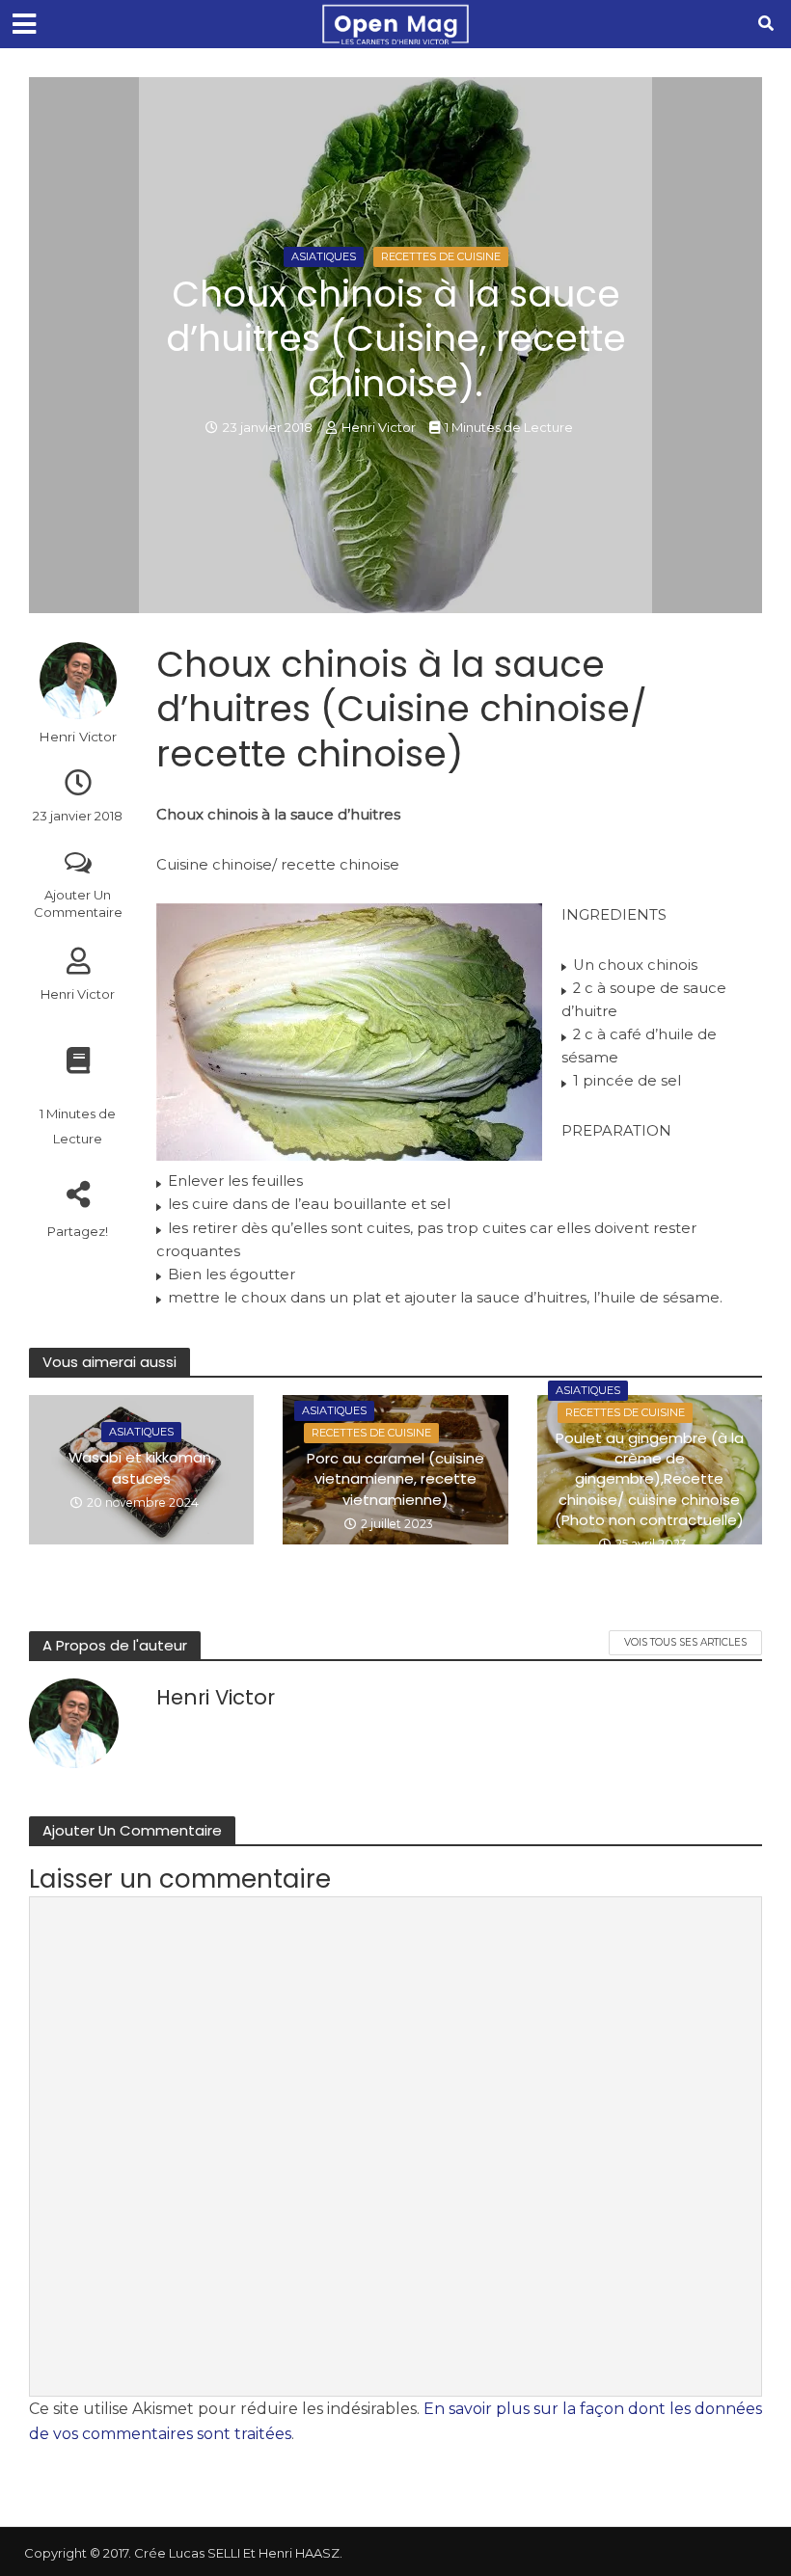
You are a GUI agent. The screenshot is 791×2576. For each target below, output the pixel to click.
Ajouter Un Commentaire (78, 904)
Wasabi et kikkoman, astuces (141, 1467)
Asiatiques (324, 256)
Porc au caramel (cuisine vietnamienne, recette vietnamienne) (395, 1479)
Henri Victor (379, 427)
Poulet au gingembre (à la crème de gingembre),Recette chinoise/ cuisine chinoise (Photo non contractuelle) (649, 1479)
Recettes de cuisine (441, 256)
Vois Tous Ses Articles (685, 1642)
